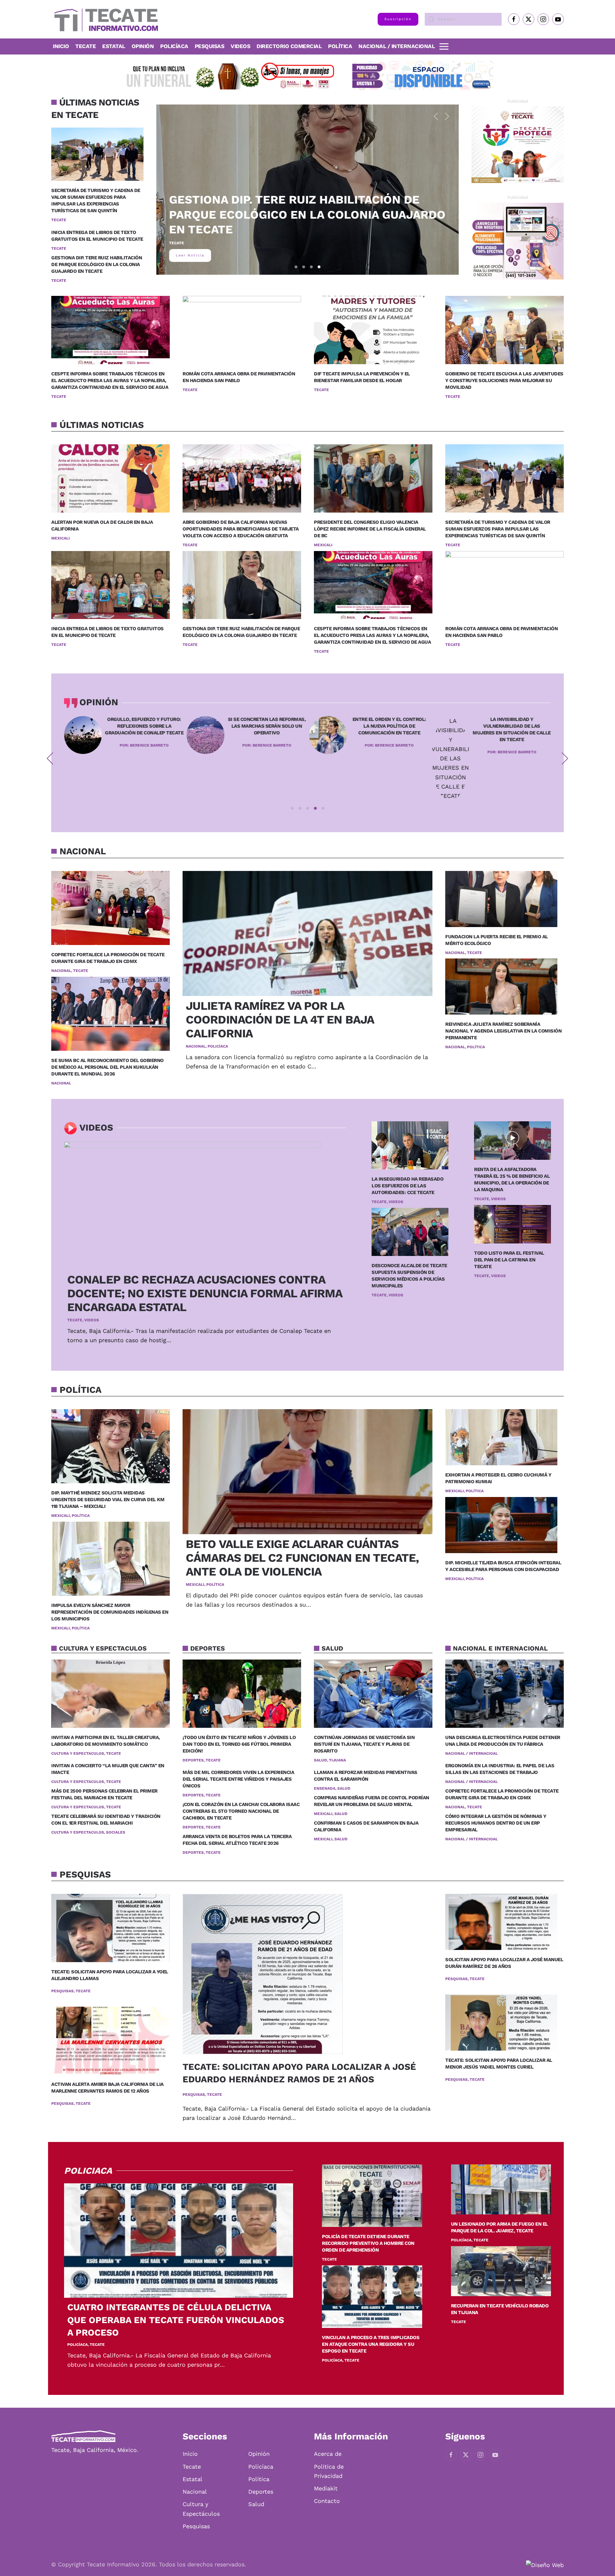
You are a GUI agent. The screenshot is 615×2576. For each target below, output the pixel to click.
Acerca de (328, 2454)
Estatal (193, 2479)
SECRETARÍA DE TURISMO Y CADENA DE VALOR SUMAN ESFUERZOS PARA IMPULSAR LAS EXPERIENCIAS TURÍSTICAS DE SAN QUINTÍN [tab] (304, 267)
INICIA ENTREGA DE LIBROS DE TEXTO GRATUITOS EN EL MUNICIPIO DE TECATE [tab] (312, 267)
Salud (256, 2504)
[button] (444, 46)
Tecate (86, 46)
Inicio (61, 46)
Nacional (195, 2492)
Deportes (261, 2492)
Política (340, 46)
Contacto (327, 2501)
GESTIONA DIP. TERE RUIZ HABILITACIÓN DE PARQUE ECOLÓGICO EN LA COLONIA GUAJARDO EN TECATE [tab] (319, 267)
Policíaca (174, 46)
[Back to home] (105, 19)
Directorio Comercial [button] (289, 46)
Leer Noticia (190, 255)
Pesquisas (210, 46)
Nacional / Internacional (397, 46)
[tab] (292, 808)
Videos (240, 46)
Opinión (143, 46)
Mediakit (326, 2488)
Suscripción (398, 19)
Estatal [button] (114, 46)
